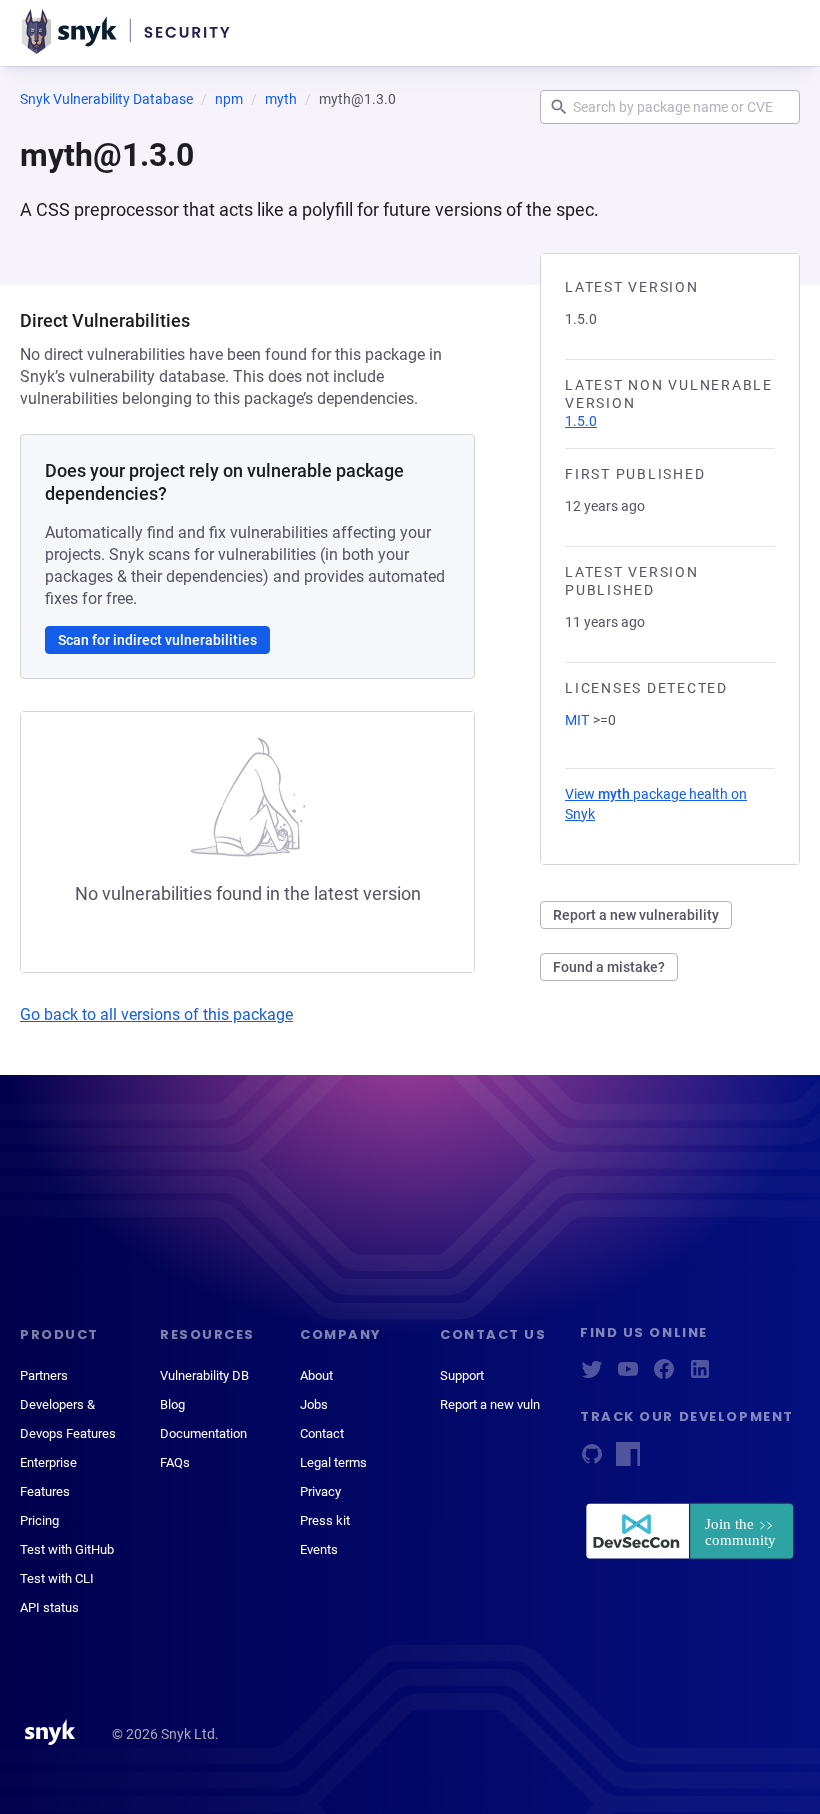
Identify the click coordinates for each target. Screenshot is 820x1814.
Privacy (320, 1491)
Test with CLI (57, 1578)
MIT (577, 720)
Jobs (314, 1404)
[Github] (592, 1460)
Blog (172, 1404)
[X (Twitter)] (592, 1375)
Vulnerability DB (204, 1375)
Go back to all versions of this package (156, 1014)
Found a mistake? (609, 967)
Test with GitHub (67, 1549)
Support (462, 1375)
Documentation (203, 1433)
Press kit (325, 1520)
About (316, 1375)
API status (49, 1607)
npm (229, 99)
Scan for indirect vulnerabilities (157, 640)
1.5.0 (581, 421)
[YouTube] (628, 1375)
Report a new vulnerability (636, 915)
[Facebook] (664, 1375)
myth (281, 99)
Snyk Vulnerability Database (106, 99)
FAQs (175, 1462)
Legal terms (333, 1462)
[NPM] (628, 1460)
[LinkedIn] (700, 1375)
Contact (322, 1433)
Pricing (39, 1520)
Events (319, 1549)
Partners (44, 1375)
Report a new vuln (490, 1404)
